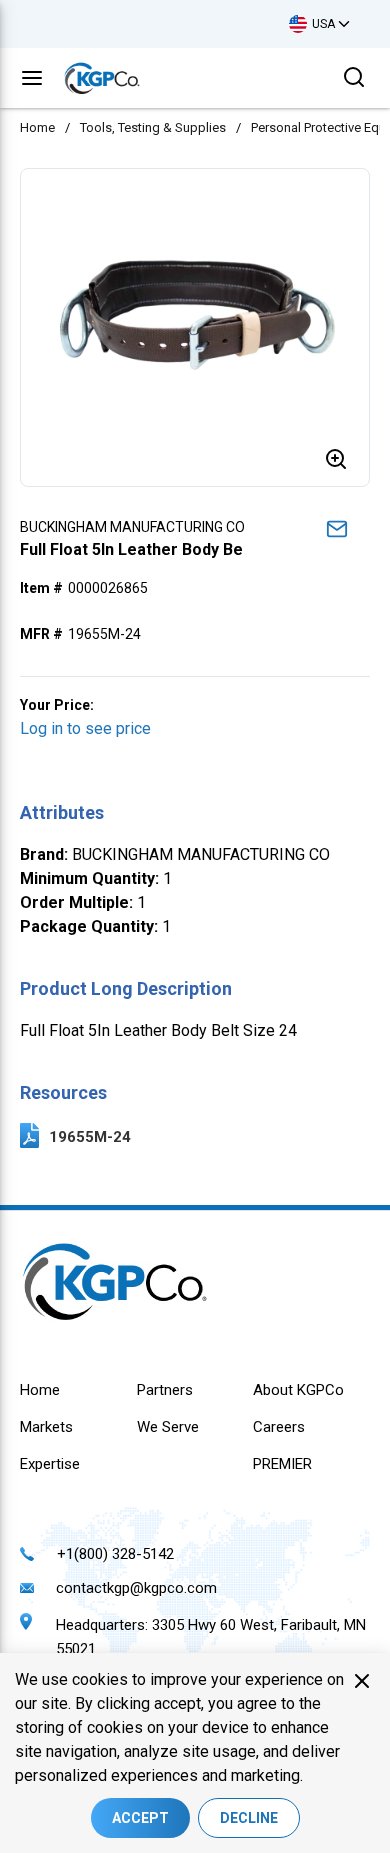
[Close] (362, 1681)
